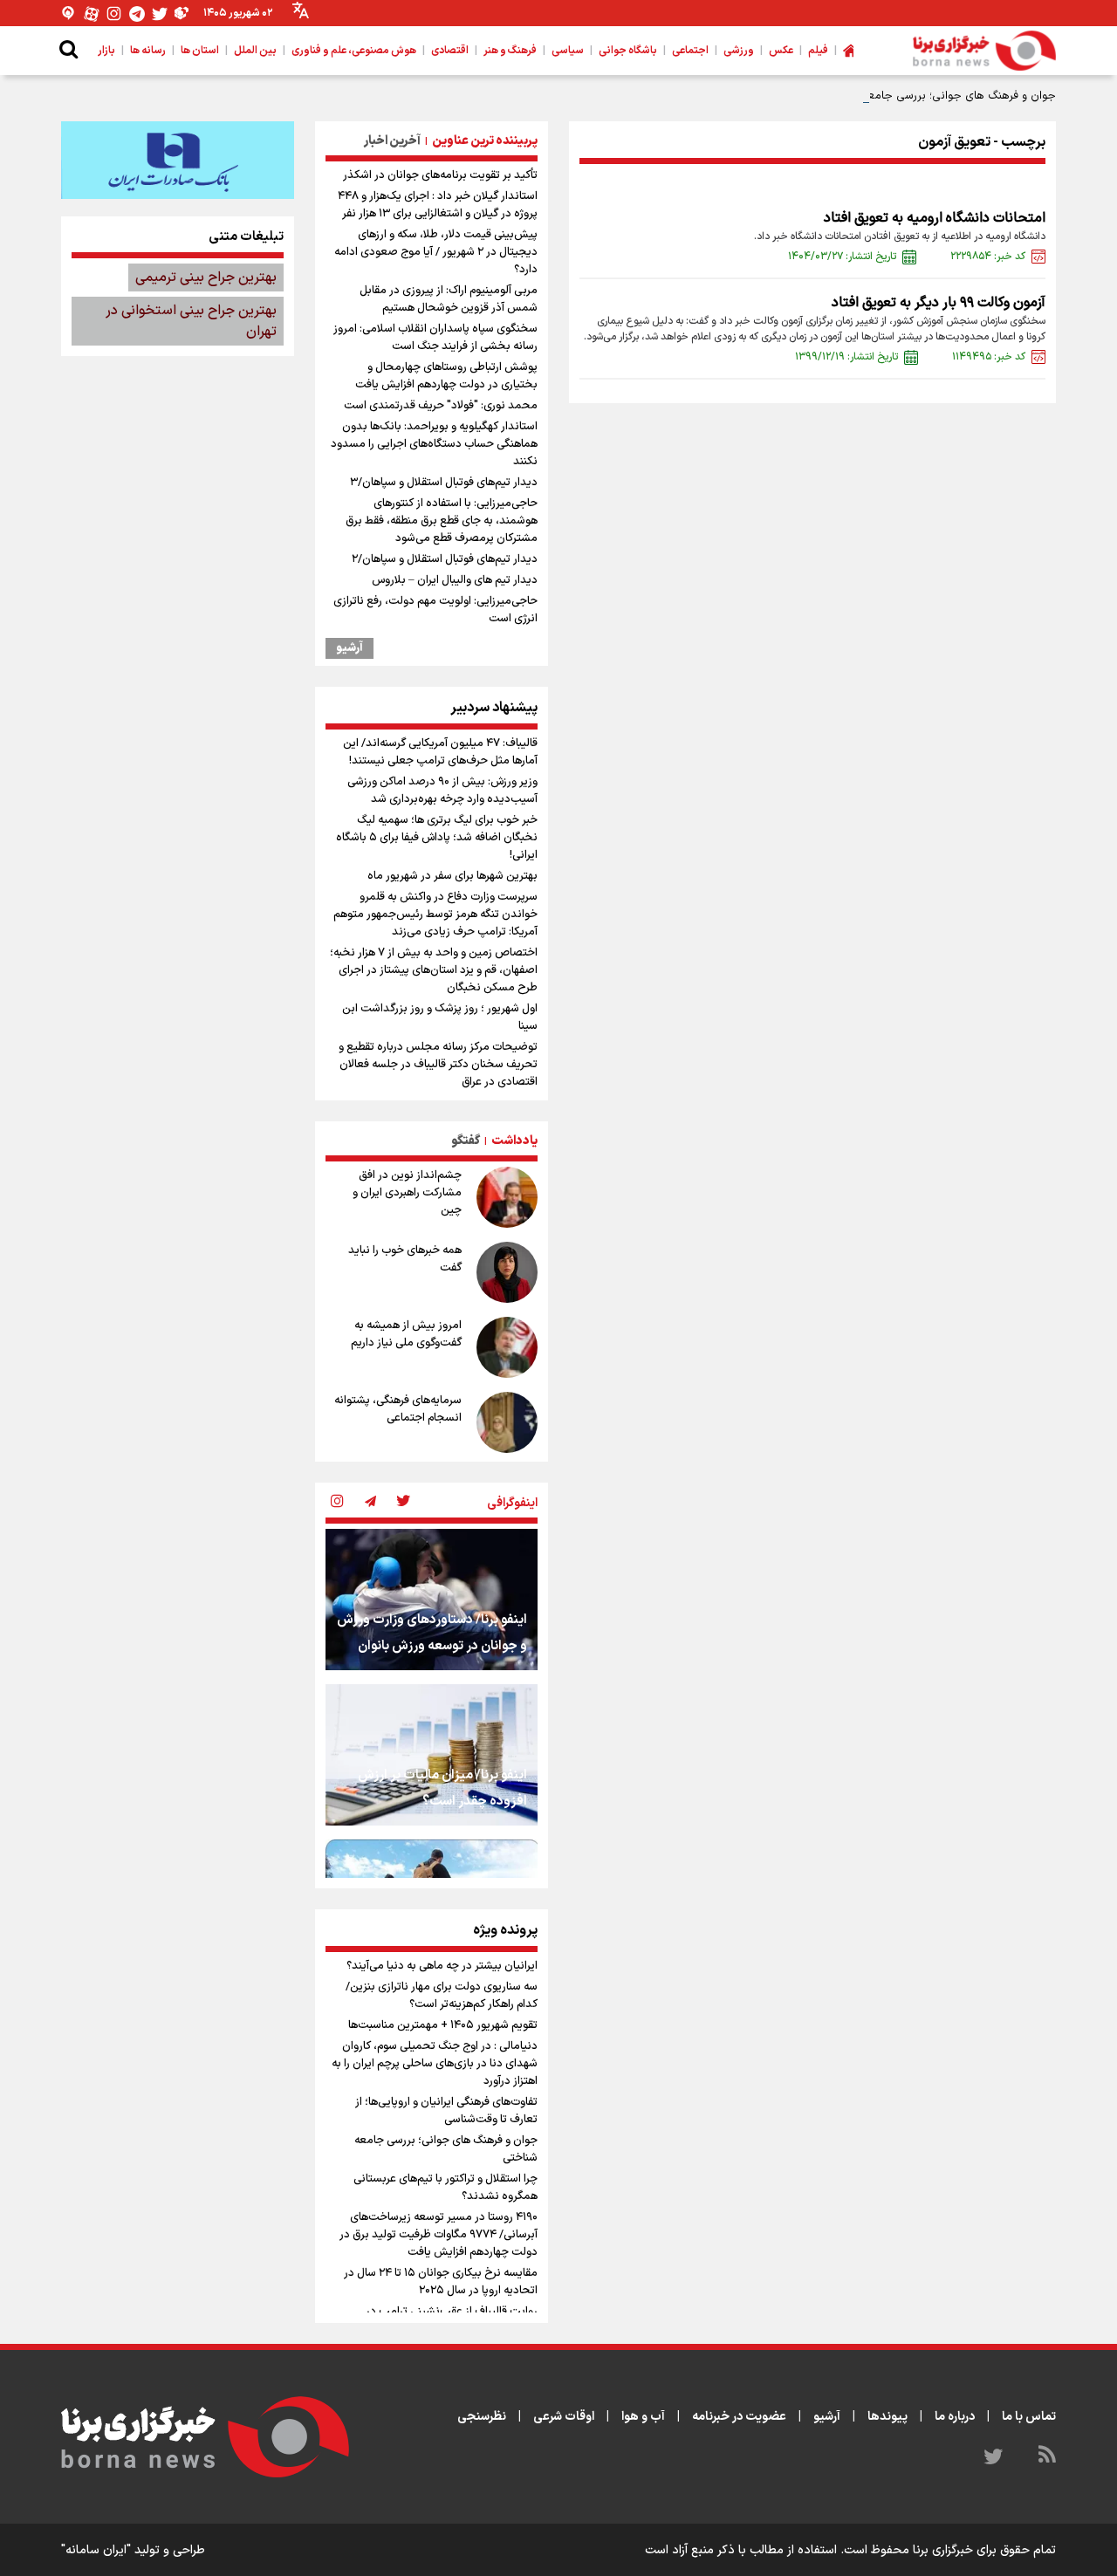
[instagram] (337, 1503)
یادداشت (514, 1141)
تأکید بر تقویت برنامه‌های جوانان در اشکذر (440, 175)
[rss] (1047, 2457)
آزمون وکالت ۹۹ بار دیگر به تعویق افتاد (939, 303)
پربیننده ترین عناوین (485, 141)
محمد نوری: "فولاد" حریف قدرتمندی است (441, 406)
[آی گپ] (69, 14)
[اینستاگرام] (114, 14)
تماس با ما (1029, 2417)
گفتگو (466, 1141)
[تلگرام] (137, 14)
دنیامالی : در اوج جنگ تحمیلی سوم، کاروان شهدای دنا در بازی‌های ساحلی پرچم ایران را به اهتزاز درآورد (435, 2064)
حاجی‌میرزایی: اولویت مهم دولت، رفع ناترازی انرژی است (435, 610)
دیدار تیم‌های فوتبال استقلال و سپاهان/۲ (445, 559)
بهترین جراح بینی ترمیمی (206, 277)
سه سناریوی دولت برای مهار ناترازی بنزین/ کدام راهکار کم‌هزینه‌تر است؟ (442, 1996)
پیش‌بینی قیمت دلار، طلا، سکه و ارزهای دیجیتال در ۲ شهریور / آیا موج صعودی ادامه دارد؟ (436, 252)
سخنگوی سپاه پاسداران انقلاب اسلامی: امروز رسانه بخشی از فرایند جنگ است (435, 338)
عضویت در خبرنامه (739, 2417)
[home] (848, 51)
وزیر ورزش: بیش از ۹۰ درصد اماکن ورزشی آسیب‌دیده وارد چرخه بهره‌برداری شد (442, 791)
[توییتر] (160, 14)
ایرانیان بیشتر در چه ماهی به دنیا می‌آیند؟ (442, 1966)
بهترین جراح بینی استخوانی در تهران (191, 321)
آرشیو (349, 648)
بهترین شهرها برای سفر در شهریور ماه (452, 876)
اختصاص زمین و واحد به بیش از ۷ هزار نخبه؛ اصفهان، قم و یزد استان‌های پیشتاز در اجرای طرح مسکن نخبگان (434, 970)
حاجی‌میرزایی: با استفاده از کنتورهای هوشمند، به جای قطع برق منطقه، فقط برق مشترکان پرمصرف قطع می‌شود (442, 521)
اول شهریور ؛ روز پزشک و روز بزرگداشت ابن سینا (440, 1017)
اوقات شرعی (564, 2417)
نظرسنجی (482, 2417)
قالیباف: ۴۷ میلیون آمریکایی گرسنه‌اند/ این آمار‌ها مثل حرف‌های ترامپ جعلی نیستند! (440, 752)
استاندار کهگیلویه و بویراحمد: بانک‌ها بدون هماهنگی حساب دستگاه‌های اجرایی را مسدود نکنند (434, 444)
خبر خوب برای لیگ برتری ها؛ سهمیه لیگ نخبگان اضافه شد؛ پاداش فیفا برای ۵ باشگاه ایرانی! (437, 838)
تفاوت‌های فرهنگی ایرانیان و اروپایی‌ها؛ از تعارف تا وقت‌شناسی (446, 2111)
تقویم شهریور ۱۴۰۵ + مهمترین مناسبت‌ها (443, 2025)
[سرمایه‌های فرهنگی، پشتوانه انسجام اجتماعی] (507, 1422)
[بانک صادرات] (178, 160)
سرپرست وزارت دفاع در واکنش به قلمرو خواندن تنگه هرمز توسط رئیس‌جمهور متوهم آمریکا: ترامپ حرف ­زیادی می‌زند (435, 915)
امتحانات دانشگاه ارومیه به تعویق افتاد (935, 218)
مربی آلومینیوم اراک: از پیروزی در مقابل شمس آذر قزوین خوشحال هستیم (449, 299)
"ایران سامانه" (96, 2550)
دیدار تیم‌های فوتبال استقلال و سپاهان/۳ (444, 483)
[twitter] (403, 1503)
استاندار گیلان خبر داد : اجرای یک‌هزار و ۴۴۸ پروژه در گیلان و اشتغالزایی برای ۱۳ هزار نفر (438, 205)
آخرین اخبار (392, 141)
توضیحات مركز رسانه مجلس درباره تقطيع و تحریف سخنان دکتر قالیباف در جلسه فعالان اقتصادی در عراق (438, 1065)
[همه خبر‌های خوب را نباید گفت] (507, 1272)
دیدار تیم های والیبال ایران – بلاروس (455, 580)
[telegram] (370, 1503)
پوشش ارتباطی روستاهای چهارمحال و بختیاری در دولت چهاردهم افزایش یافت (446, 376)
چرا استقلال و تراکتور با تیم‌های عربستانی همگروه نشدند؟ (445, 2188)
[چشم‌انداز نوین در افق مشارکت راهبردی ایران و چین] (507, 1197)
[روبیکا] (182, 14)
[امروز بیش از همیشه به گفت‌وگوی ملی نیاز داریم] (507, 1347)
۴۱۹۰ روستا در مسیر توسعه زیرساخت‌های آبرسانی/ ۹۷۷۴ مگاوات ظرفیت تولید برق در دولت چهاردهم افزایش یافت (439, 2235)
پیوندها (887, 2417)
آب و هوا (643, 2417)
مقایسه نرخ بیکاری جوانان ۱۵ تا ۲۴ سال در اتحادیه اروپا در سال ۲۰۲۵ (441, 2282)
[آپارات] (92, 14)
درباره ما (955, 2417)
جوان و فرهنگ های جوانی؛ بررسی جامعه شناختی (939, 96)
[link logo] (984, 51)
